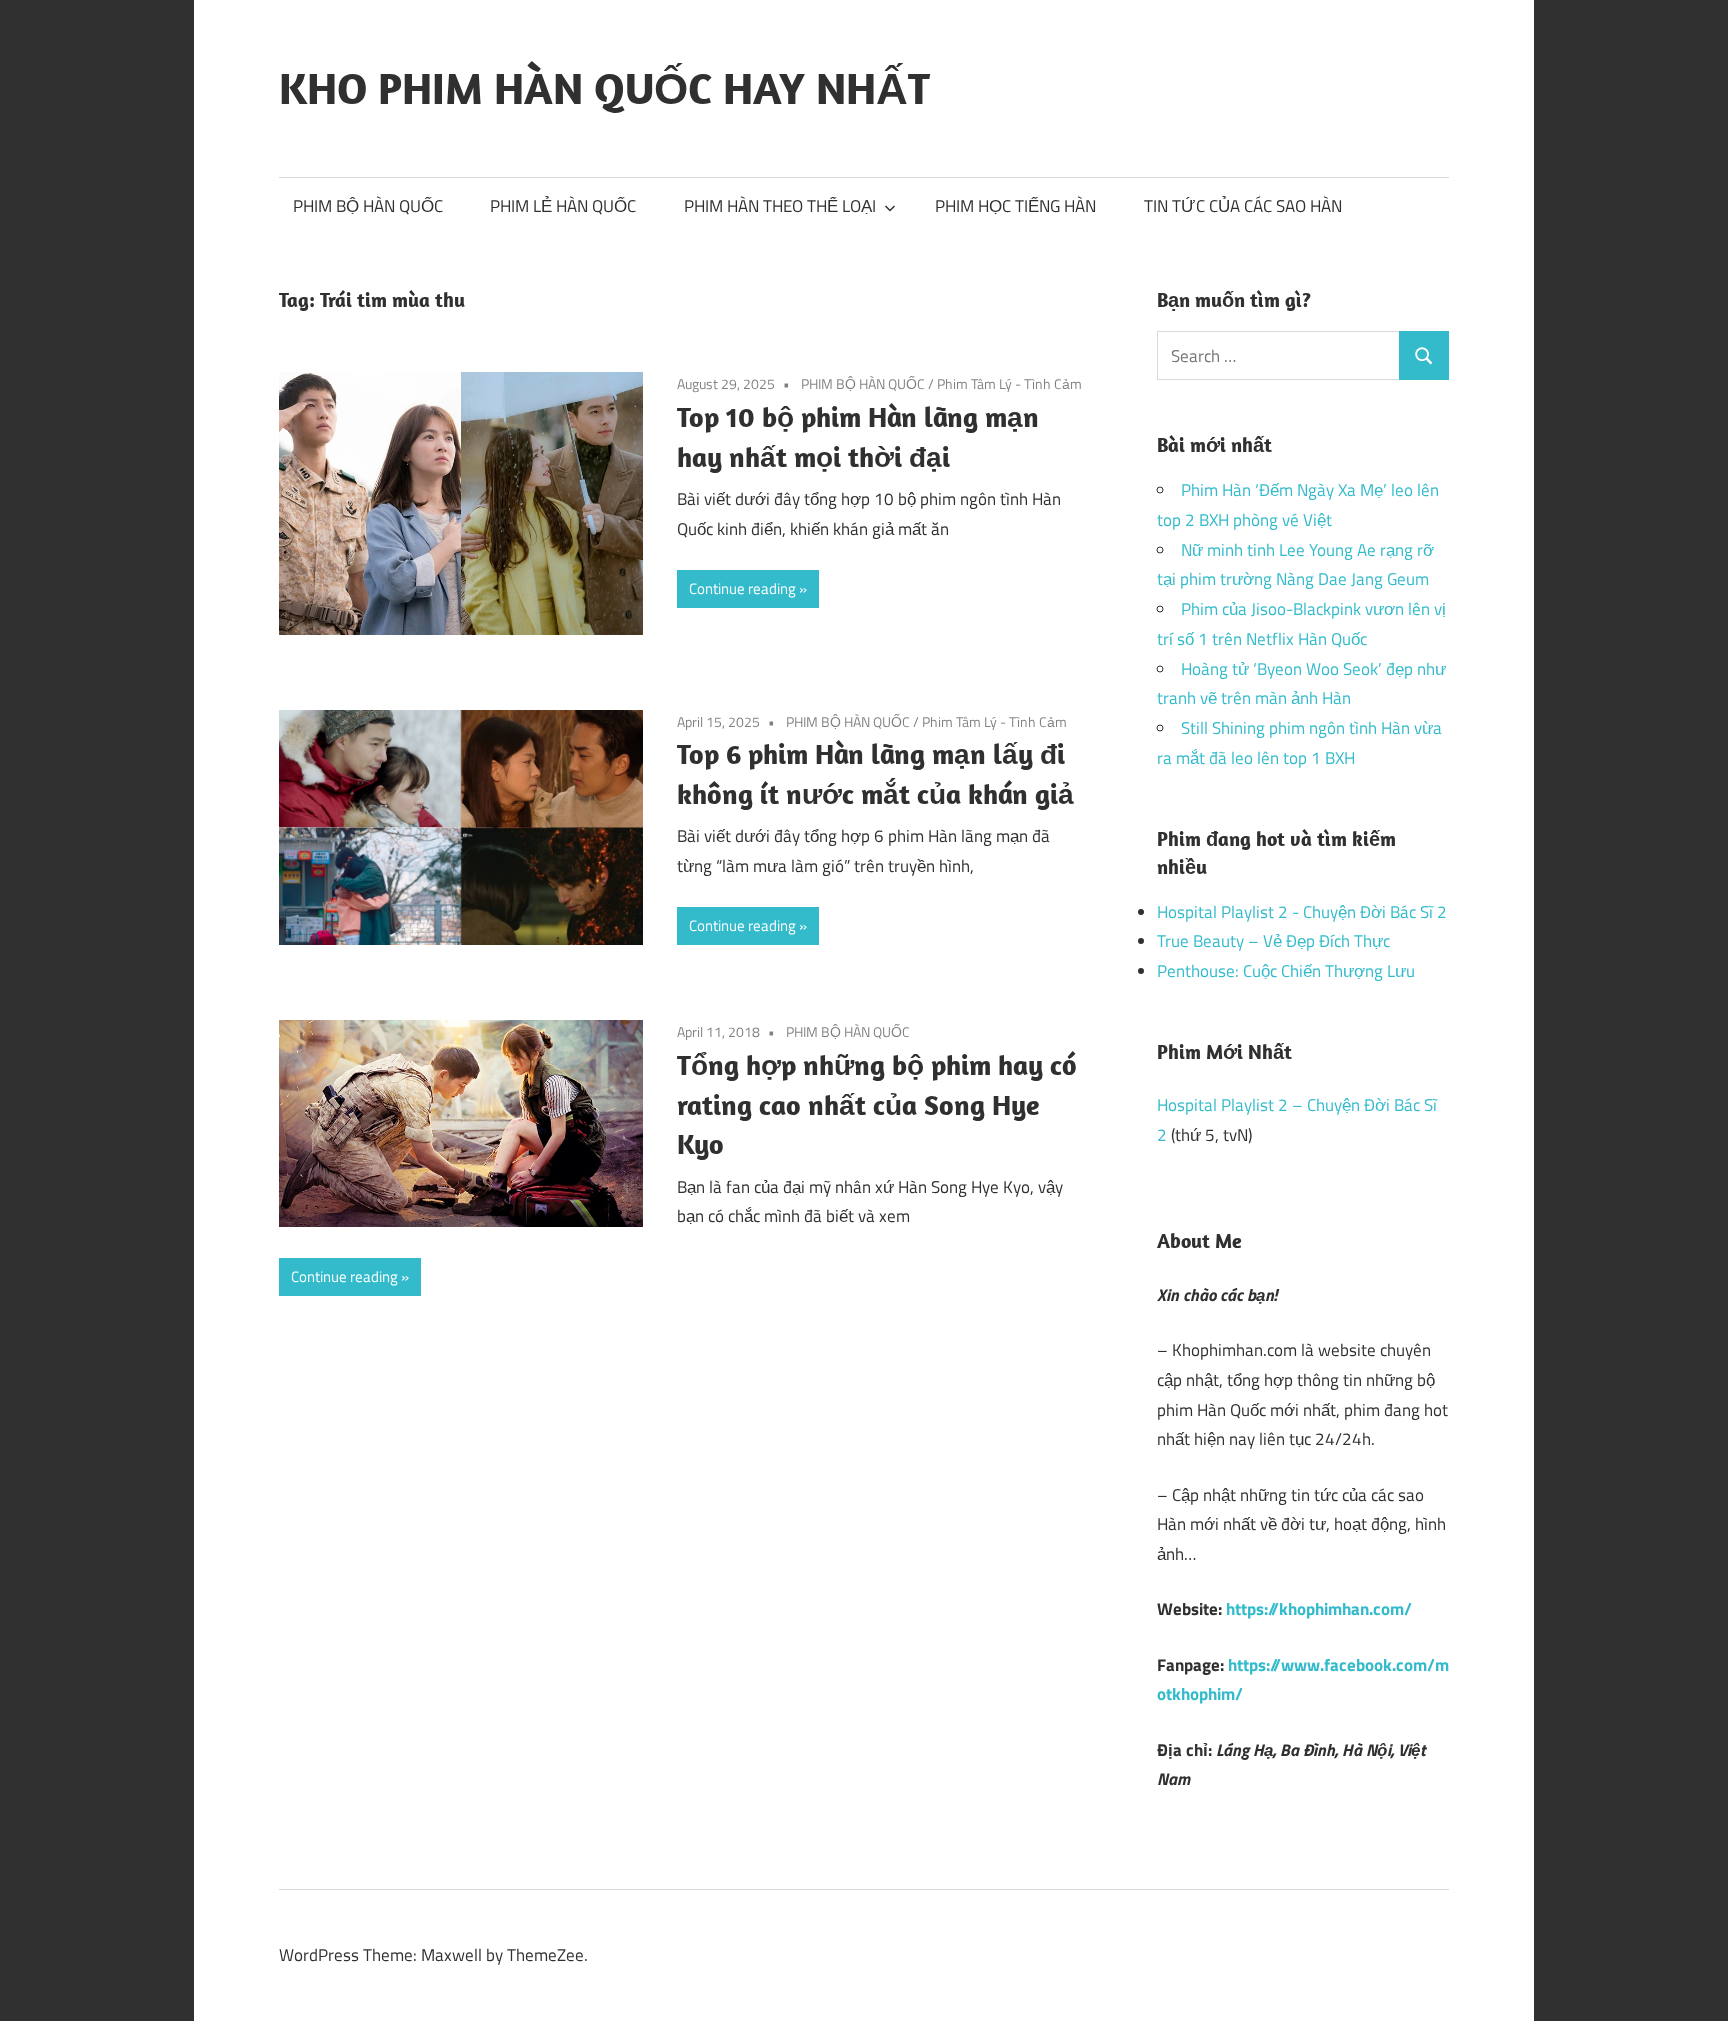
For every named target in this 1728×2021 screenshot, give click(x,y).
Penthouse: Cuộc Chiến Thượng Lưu (1286, 971)
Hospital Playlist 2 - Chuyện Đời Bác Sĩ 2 (1302, 912)
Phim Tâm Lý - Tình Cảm (1009, 383)
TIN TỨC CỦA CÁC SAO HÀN (1243, 206)
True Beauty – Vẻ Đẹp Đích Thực (1273, 941)
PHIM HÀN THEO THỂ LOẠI (780, 206)
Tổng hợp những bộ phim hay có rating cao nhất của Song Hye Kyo (877, 1104)
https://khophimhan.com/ (1319, 1609)
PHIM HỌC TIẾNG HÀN (1015, 206)
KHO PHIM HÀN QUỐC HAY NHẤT (604, 88)
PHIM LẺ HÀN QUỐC (563, 206)
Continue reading (742, 588)
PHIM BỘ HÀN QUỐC (368, 206)
